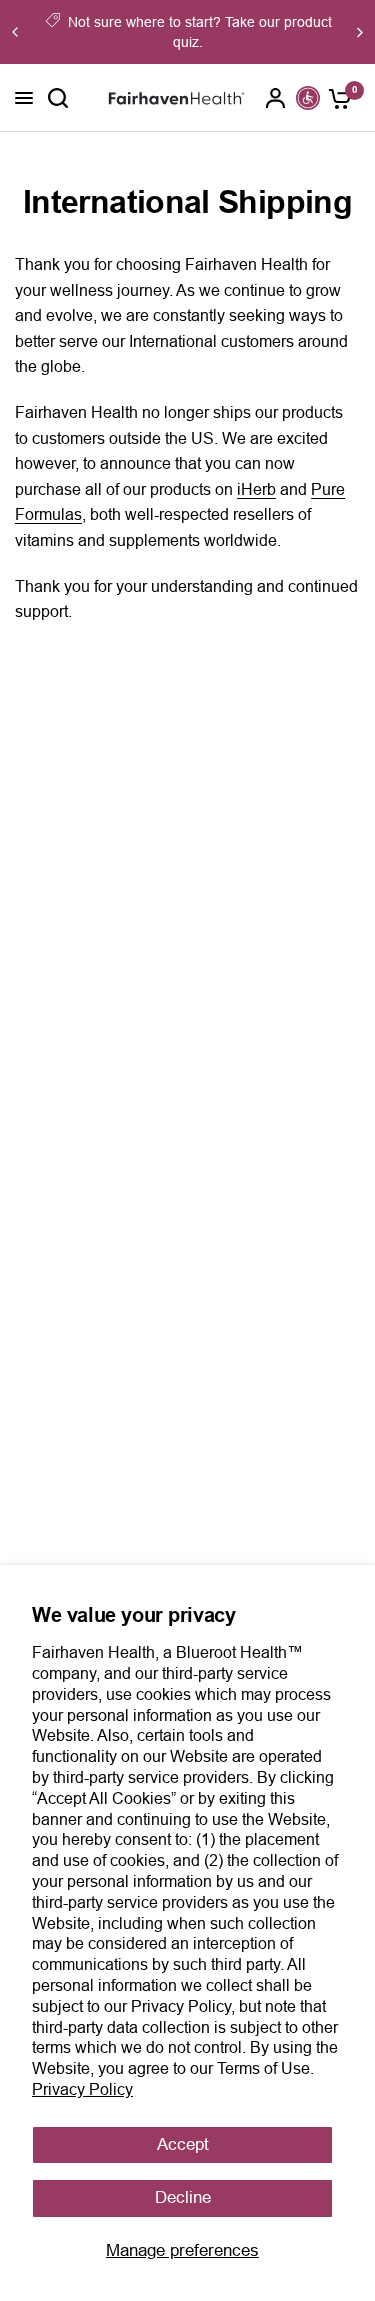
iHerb (256, 489)
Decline (183, 2197)
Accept (183, 2144)
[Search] (58, 98)
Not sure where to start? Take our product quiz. (200, 32)
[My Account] (276, 98)
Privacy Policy (82, 2089)
